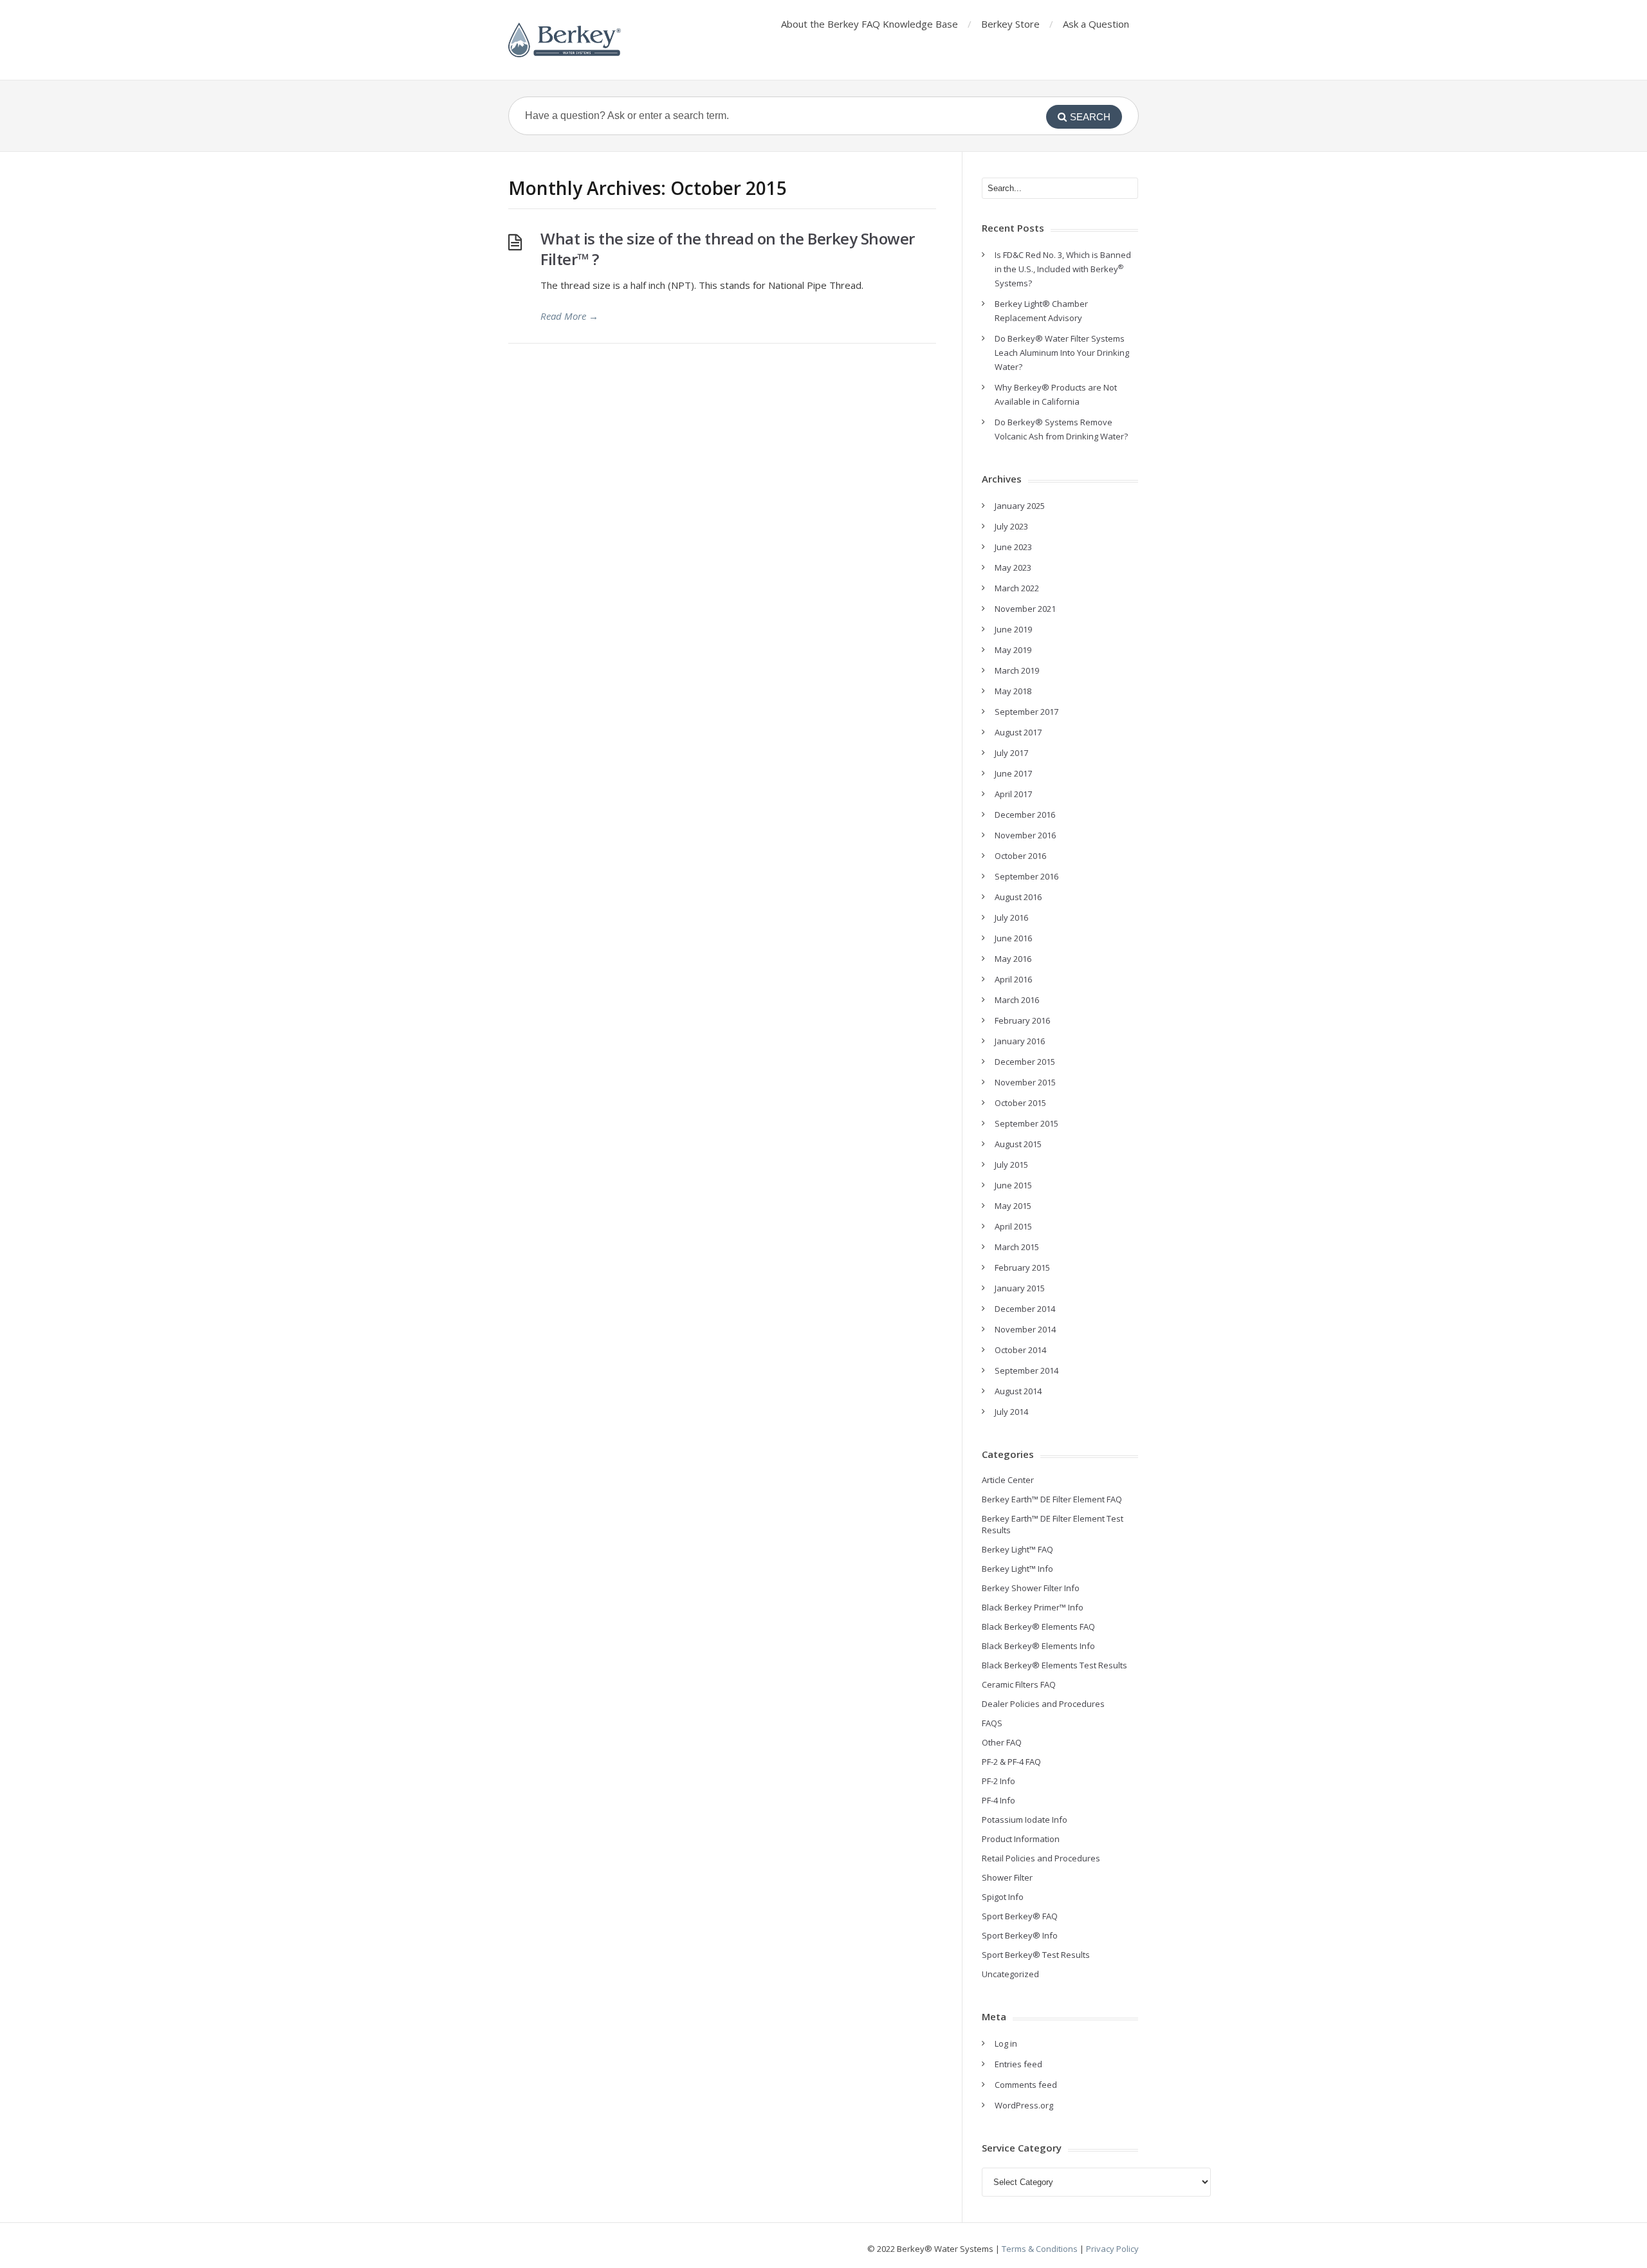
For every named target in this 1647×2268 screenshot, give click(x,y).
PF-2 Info (998, 1781)
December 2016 (1025, 815)
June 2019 (1013, 629)
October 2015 (1020, 1103)
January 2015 (1020, 1288)
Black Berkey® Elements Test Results (1054, 1665)
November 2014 (1025, 1329)
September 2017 (1026, 712)
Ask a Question (1096, 24)
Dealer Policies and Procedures (1043, 1704)
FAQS (992, 1723)
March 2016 (1017, 1000)
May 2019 (1013, 650)
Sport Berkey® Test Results (1036, 1955)
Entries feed (1018, 2064)
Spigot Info (1003, 1897)
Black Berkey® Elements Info (1038, 1646)
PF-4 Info (998, 1800)
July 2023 (1011, 526)
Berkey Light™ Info (1017, 1569)
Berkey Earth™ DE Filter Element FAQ (1052, 1499)
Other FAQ (1002, 1742)
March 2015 (1017, 1247)
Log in (1006, 2043)
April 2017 (1013, 794)
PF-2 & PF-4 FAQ (1011, 1762)
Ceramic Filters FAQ (1019, 1684)
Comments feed (1026, 2085)
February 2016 (1022, 1020)
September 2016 (1026, 876)
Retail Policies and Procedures (1041, 1858)
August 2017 (1018, 732)
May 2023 (1013, 567)
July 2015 (1011, 1165)
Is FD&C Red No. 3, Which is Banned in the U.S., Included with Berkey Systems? (1063, 269)
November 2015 (1025, 1082)
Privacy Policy (1112, 2249)
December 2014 (1025, 1309)
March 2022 (1017, 588)
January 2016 (1020, 1041)
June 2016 (1013, 938)
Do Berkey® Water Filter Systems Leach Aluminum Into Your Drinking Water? (1062, 353)
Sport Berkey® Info (1020, 1935)
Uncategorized (1010, 1974)
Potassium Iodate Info (1025, 1820)
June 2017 (1013, 773)
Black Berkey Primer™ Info (1033, 1607)
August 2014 (1018, 1391)
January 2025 (1020, 506)
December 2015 (1025, 1062)
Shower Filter (1007, 1877)
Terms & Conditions (1040, 2249)
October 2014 (1020, 1350)
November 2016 (1025, 835)
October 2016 (1020, 856)
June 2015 (1013, 1185)
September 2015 (1026, 1123)
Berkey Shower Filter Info (1031, 1588)
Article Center (1008, 1480)
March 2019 (1017, 670)
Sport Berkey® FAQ (1020, 1916)
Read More (569, 316)
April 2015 (1013, 1226)
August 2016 (1018, 897)
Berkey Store (1010, 24)
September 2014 (1026, 1370)
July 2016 (1011, 917)
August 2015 (1018, 1144)
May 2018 (1013, 691)
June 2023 (1013, 547)
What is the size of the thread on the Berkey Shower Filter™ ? (728, 249)
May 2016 (1013, 959)
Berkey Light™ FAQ (1017, 1549)
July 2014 (1011, 1412)
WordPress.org (1024, 2105)
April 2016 (1013, 979)
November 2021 (1025, 609)
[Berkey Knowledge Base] (565, 40)
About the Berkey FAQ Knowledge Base (870, 24)
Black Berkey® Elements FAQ (1038, 1627)
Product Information (1021, 1839)
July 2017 (1011, 753)
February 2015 (1022, 1268)
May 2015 (1013, 1206)
